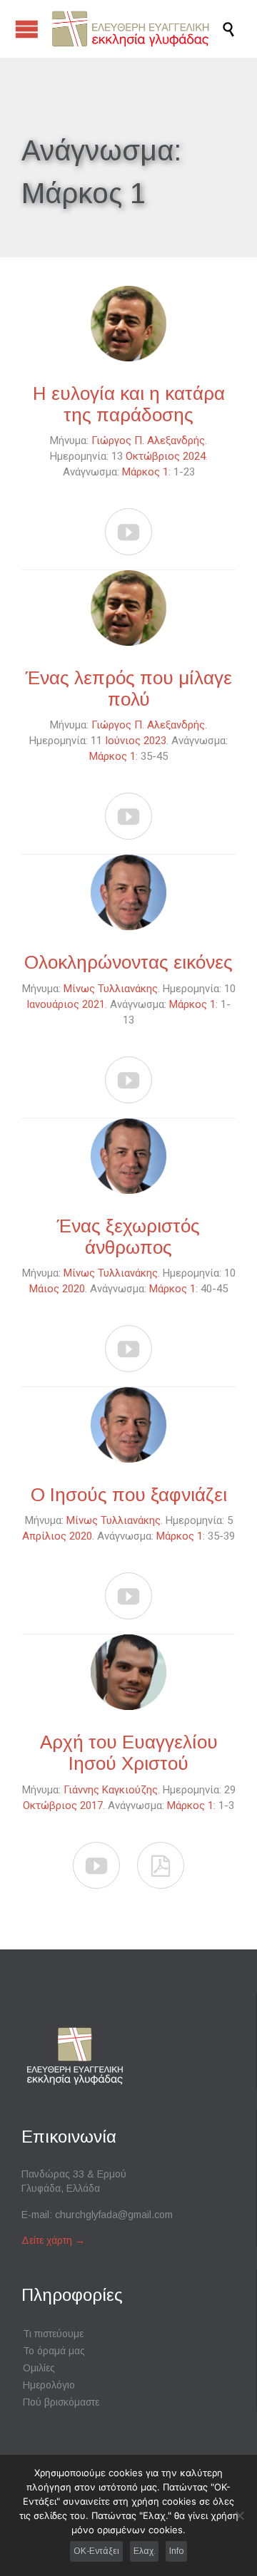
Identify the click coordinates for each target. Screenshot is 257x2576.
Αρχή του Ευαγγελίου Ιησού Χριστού (129, 1753)
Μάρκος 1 (145, 472)
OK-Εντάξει (96, 2551)
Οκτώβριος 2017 (63, 1805)
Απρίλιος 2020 (57, 1536)
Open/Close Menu (27, 29)
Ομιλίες (39, 2368)
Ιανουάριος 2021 (66, 1004)
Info (176, 2551)
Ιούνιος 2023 (136, 741)
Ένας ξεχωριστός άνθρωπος (128, 1237)
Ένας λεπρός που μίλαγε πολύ (129, 689)
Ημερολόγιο (49, 2385)
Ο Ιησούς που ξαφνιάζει (129, 1495)
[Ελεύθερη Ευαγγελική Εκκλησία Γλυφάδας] (136, 29)
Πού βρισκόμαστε (61, 2402)
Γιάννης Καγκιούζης (111, 1790)
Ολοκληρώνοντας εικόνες (128, 962)
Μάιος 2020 (57, 1289)
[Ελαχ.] (239, 2515)
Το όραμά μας (54, 2351)
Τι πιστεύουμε (53, 2334)
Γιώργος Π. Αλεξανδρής (148, 441)
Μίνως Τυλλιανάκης (111, 989)
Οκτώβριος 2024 (166, 456)
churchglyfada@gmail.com (114, 2215)
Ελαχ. (145, 2551)
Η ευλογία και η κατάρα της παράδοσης (129, 404)
